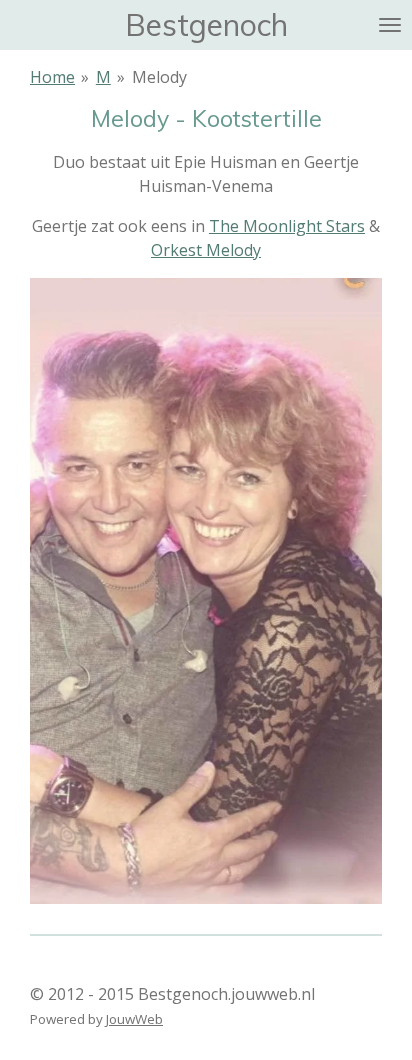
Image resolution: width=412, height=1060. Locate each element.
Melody (159, 77)
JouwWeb (134, 1019)
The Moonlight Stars (287, 226)
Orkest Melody (206, 250)
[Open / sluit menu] (390, 25)
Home (52, 77)
